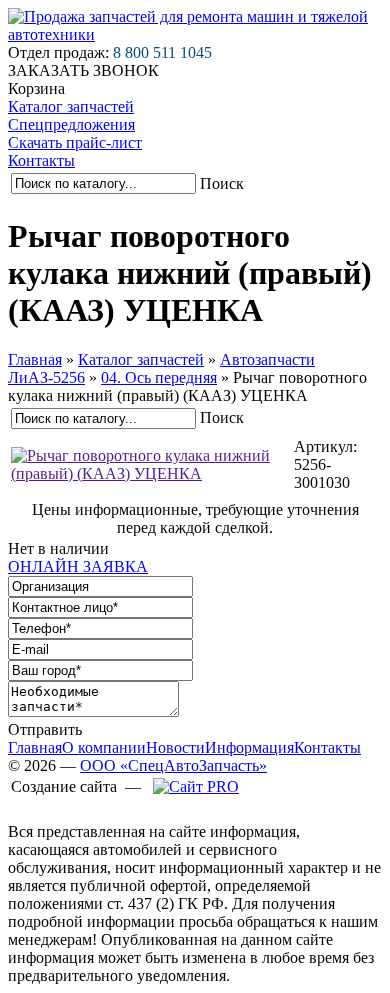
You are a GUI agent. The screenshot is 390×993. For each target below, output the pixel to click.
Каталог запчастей (71, 106)
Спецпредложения (71, 124)
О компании (104, 747)
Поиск (222, 183)
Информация (249, 747)
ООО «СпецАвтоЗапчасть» (173, 765)
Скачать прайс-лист (75, 142)
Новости (175, 747)
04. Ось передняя (159, 377)
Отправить (45, 729)
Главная (35, 359)
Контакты (41, 160)
